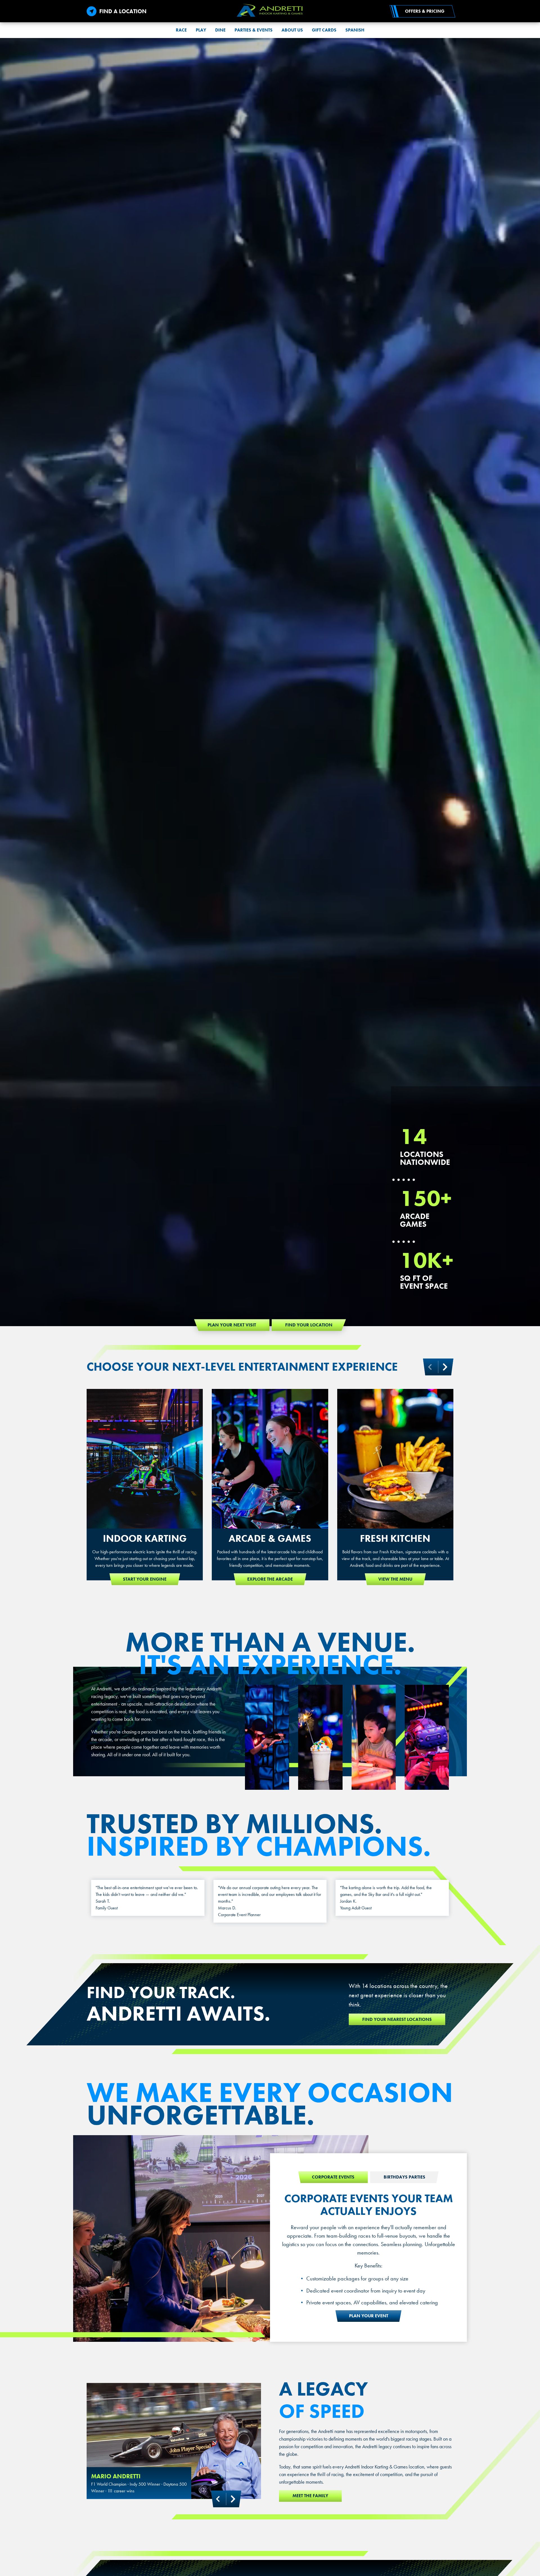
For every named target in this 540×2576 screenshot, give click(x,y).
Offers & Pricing (425, 11)
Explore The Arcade (270, 1579)
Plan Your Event (369, 2316)
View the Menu (395, 1579)
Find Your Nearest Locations (397, 2019)
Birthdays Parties (404, 2177)
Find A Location (123, 11)
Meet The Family (310, 2496)
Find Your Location (309, 1325)
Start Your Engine (145, 1579)
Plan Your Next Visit (232, 1325)
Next (445, 1367)
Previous (218, 2499)
